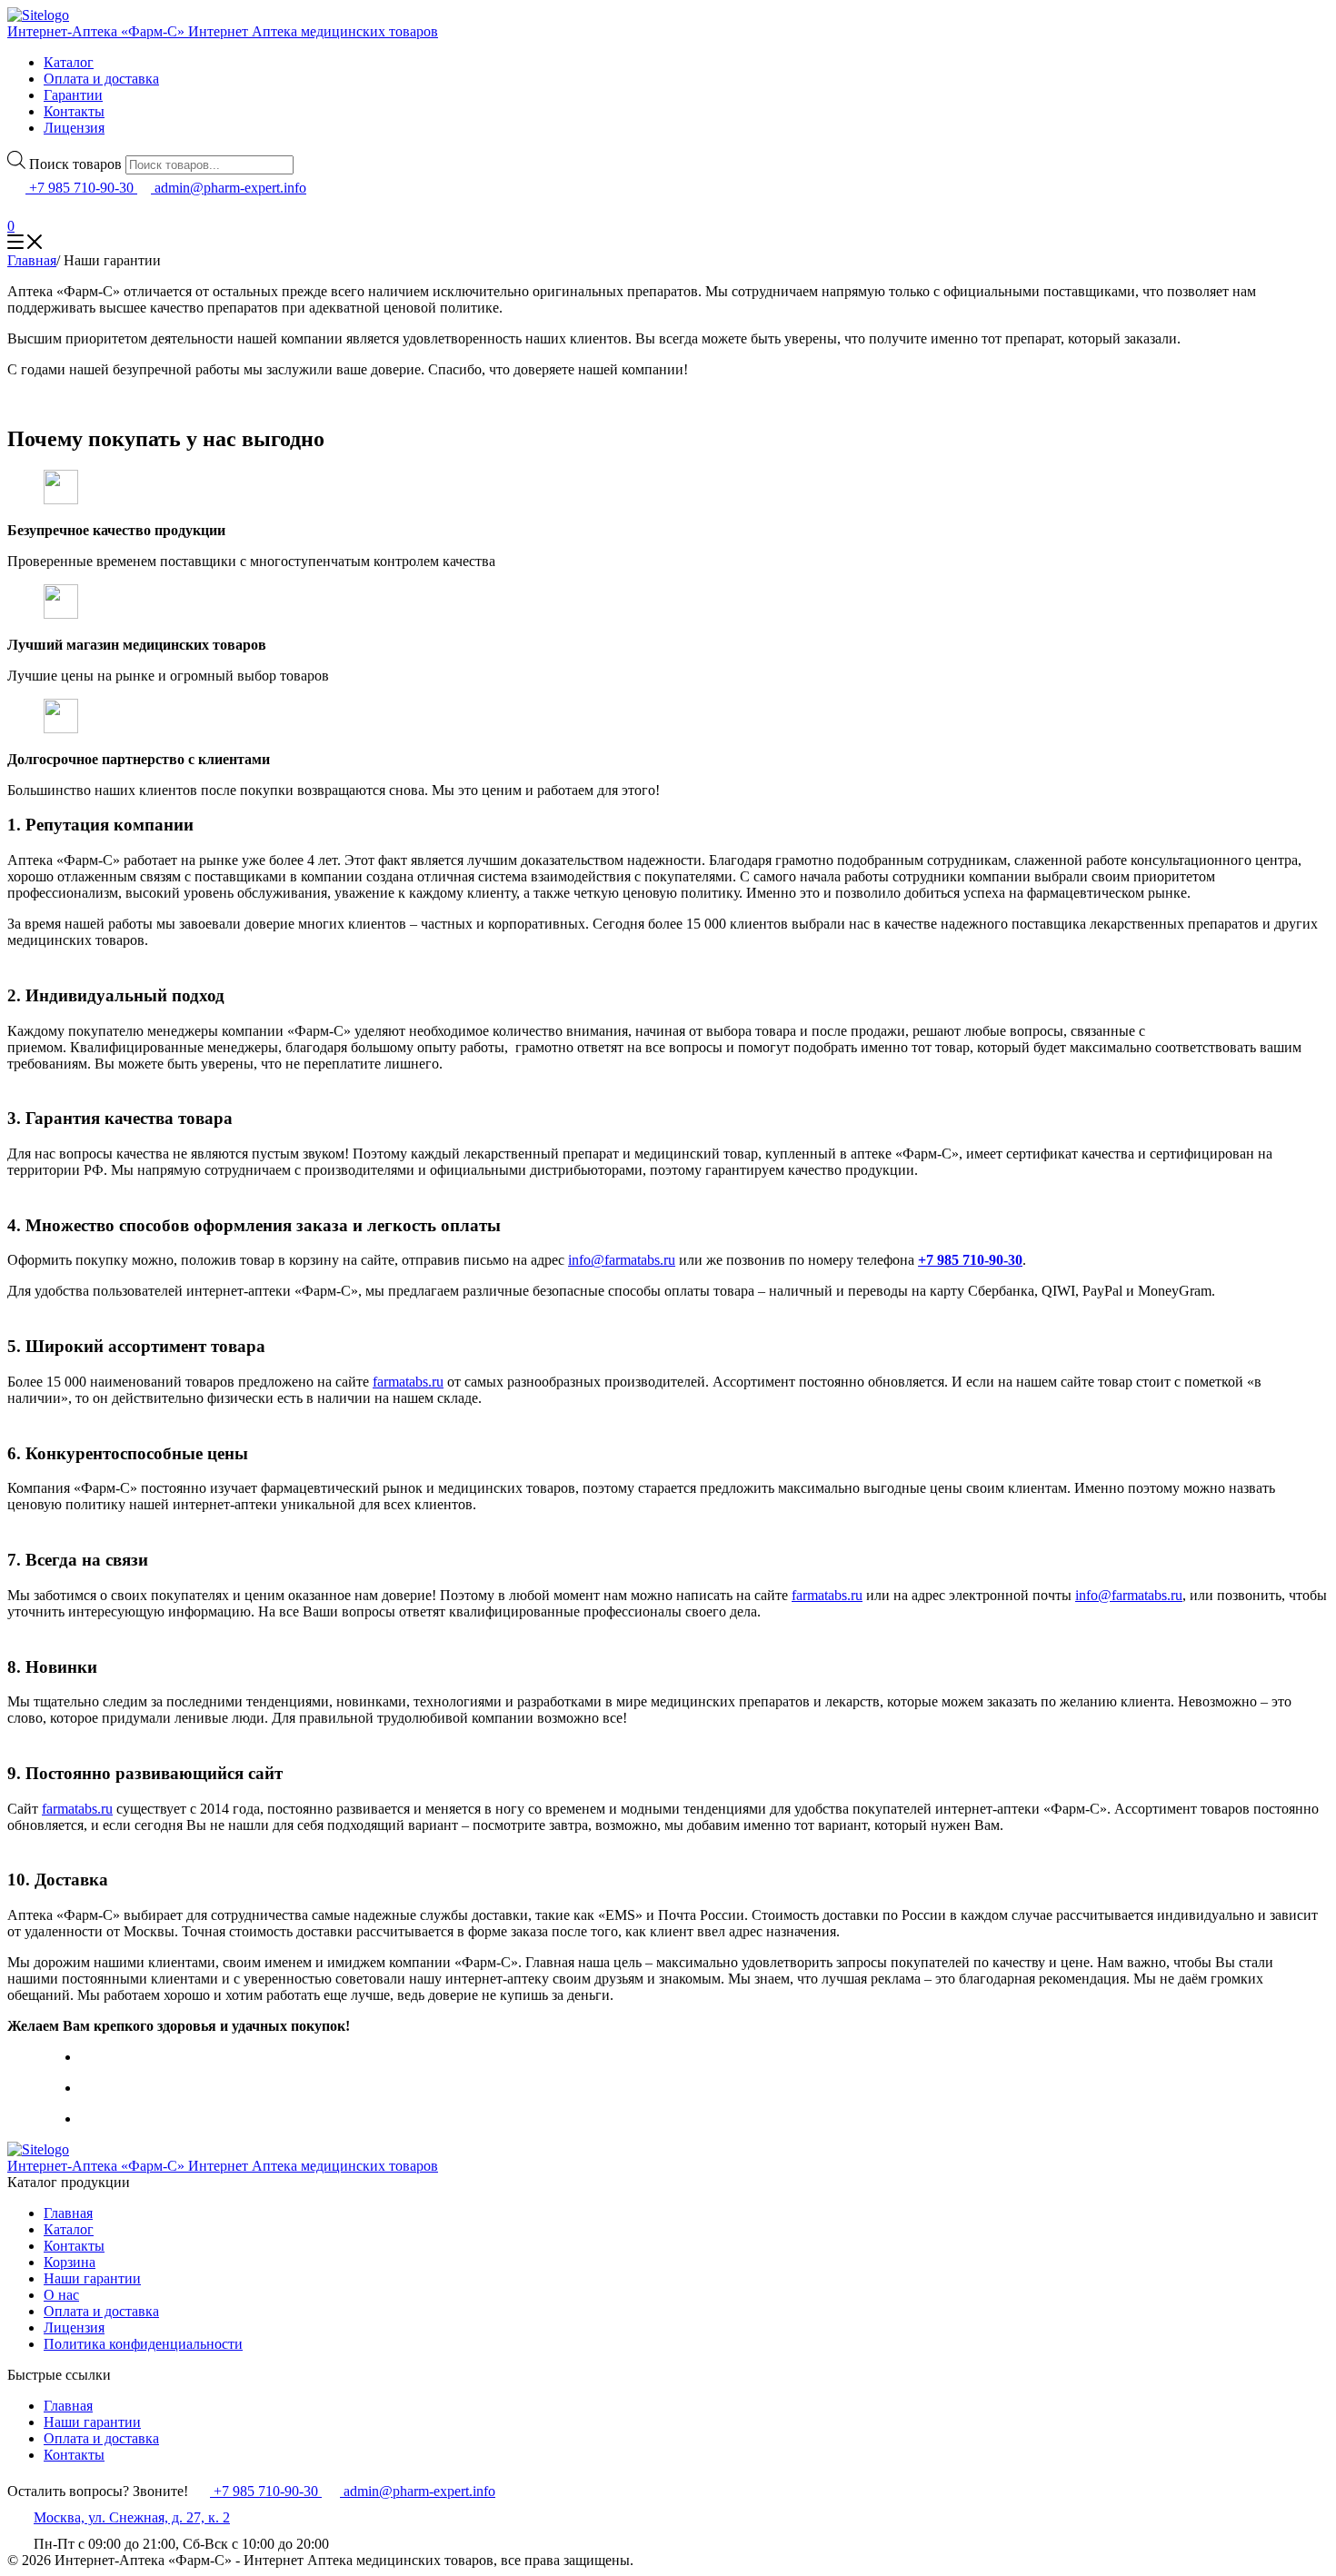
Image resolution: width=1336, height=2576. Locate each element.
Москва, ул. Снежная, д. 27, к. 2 (132, 2517)
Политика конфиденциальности (143, 2344)
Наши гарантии (92, 2278)
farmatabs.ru (408, 1382)
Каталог (69, 62)
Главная (68, 2213)
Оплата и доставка (101, 79)
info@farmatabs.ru (622, 1260)
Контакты (74, 111)
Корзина (70, 2262)
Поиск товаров (75, 164)
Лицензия (74, 128)
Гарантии (73, 95)
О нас (61, 2295)
